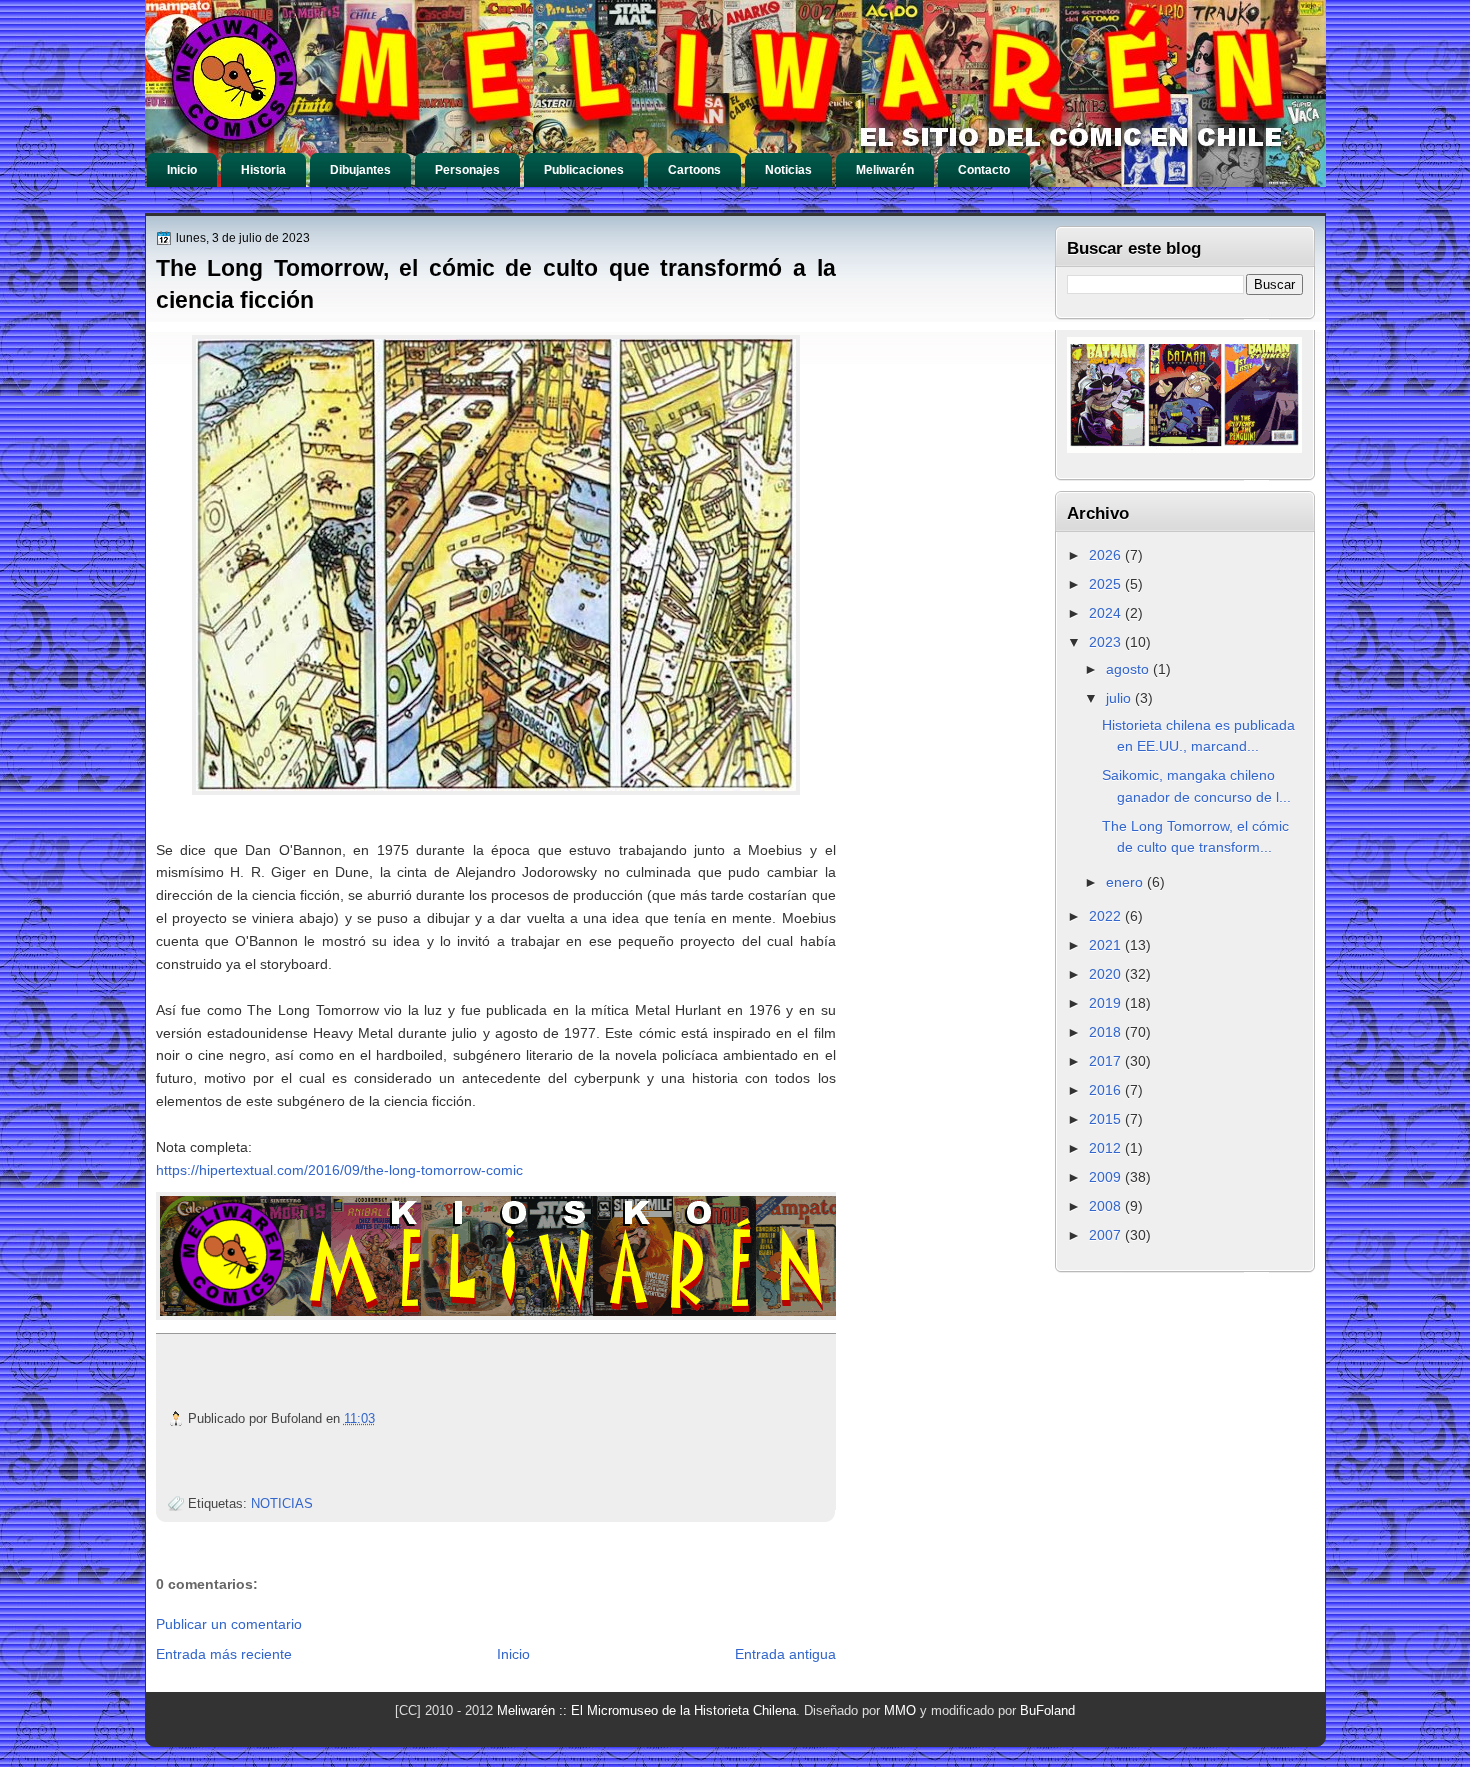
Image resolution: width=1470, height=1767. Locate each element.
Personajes (467, 170)
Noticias (788, 170)
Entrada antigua (785, 1654)
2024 (1107, 613)
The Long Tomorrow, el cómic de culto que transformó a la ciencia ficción (496, 284)
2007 (1107, 1235)
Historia (263, 170)
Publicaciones (584, 170)
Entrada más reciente (224, 1654)
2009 (1107, 1177)
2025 (1107, 584)
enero (1126, 882)
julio (1120, 698)
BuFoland (1047, 1710)
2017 (1107, 1061)
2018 (1107, 1032)
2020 (1107, 974)
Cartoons (694, 170)
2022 (1107, 916)
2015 (1107, 1119)
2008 (1107, 1206)
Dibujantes (360, 170)
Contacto (984, 170)
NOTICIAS (282, 1503)
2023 (1107, 642)
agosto (1129, 669)
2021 (1107, 945)
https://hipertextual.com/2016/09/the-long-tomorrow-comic (339, 1170)
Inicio (182, 170)
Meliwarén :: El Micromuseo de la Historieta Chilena (646, 1710)
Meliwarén (885, 170)
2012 (1107, 1148)
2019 (1107, 1003)
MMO (900, 1710)
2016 (1107, 1090)
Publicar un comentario (229, 1624)
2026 (1107, 555)
